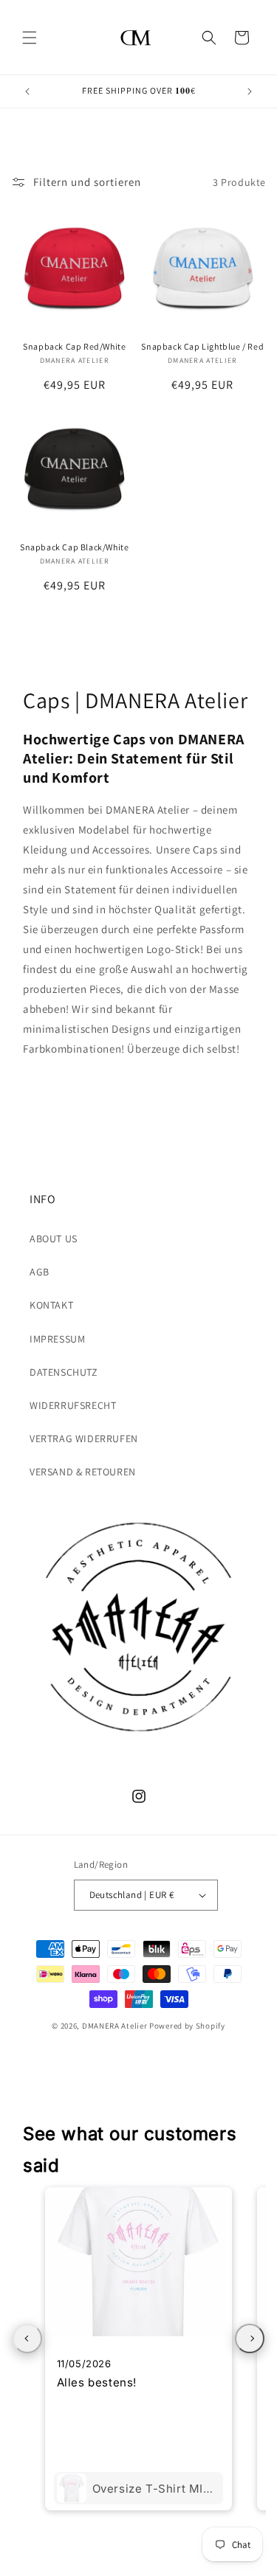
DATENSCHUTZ (64, 1372)
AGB (40, 1272)
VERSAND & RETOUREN (83, 1472)
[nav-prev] (27, 2338)
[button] (30, 38)
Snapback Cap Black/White (74, 547)
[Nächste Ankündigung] (250, 91)
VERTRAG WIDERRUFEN (84, 1438)
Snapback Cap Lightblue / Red (202, 346)
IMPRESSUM (57, 1339)
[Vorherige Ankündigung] (27, 91)
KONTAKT (51, 1305)
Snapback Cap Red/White (74, 346)
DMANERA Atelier (115, 2026)
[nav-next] (250, 2338)
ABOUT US (54, 1239)
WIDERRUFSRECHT (73, 1405)
